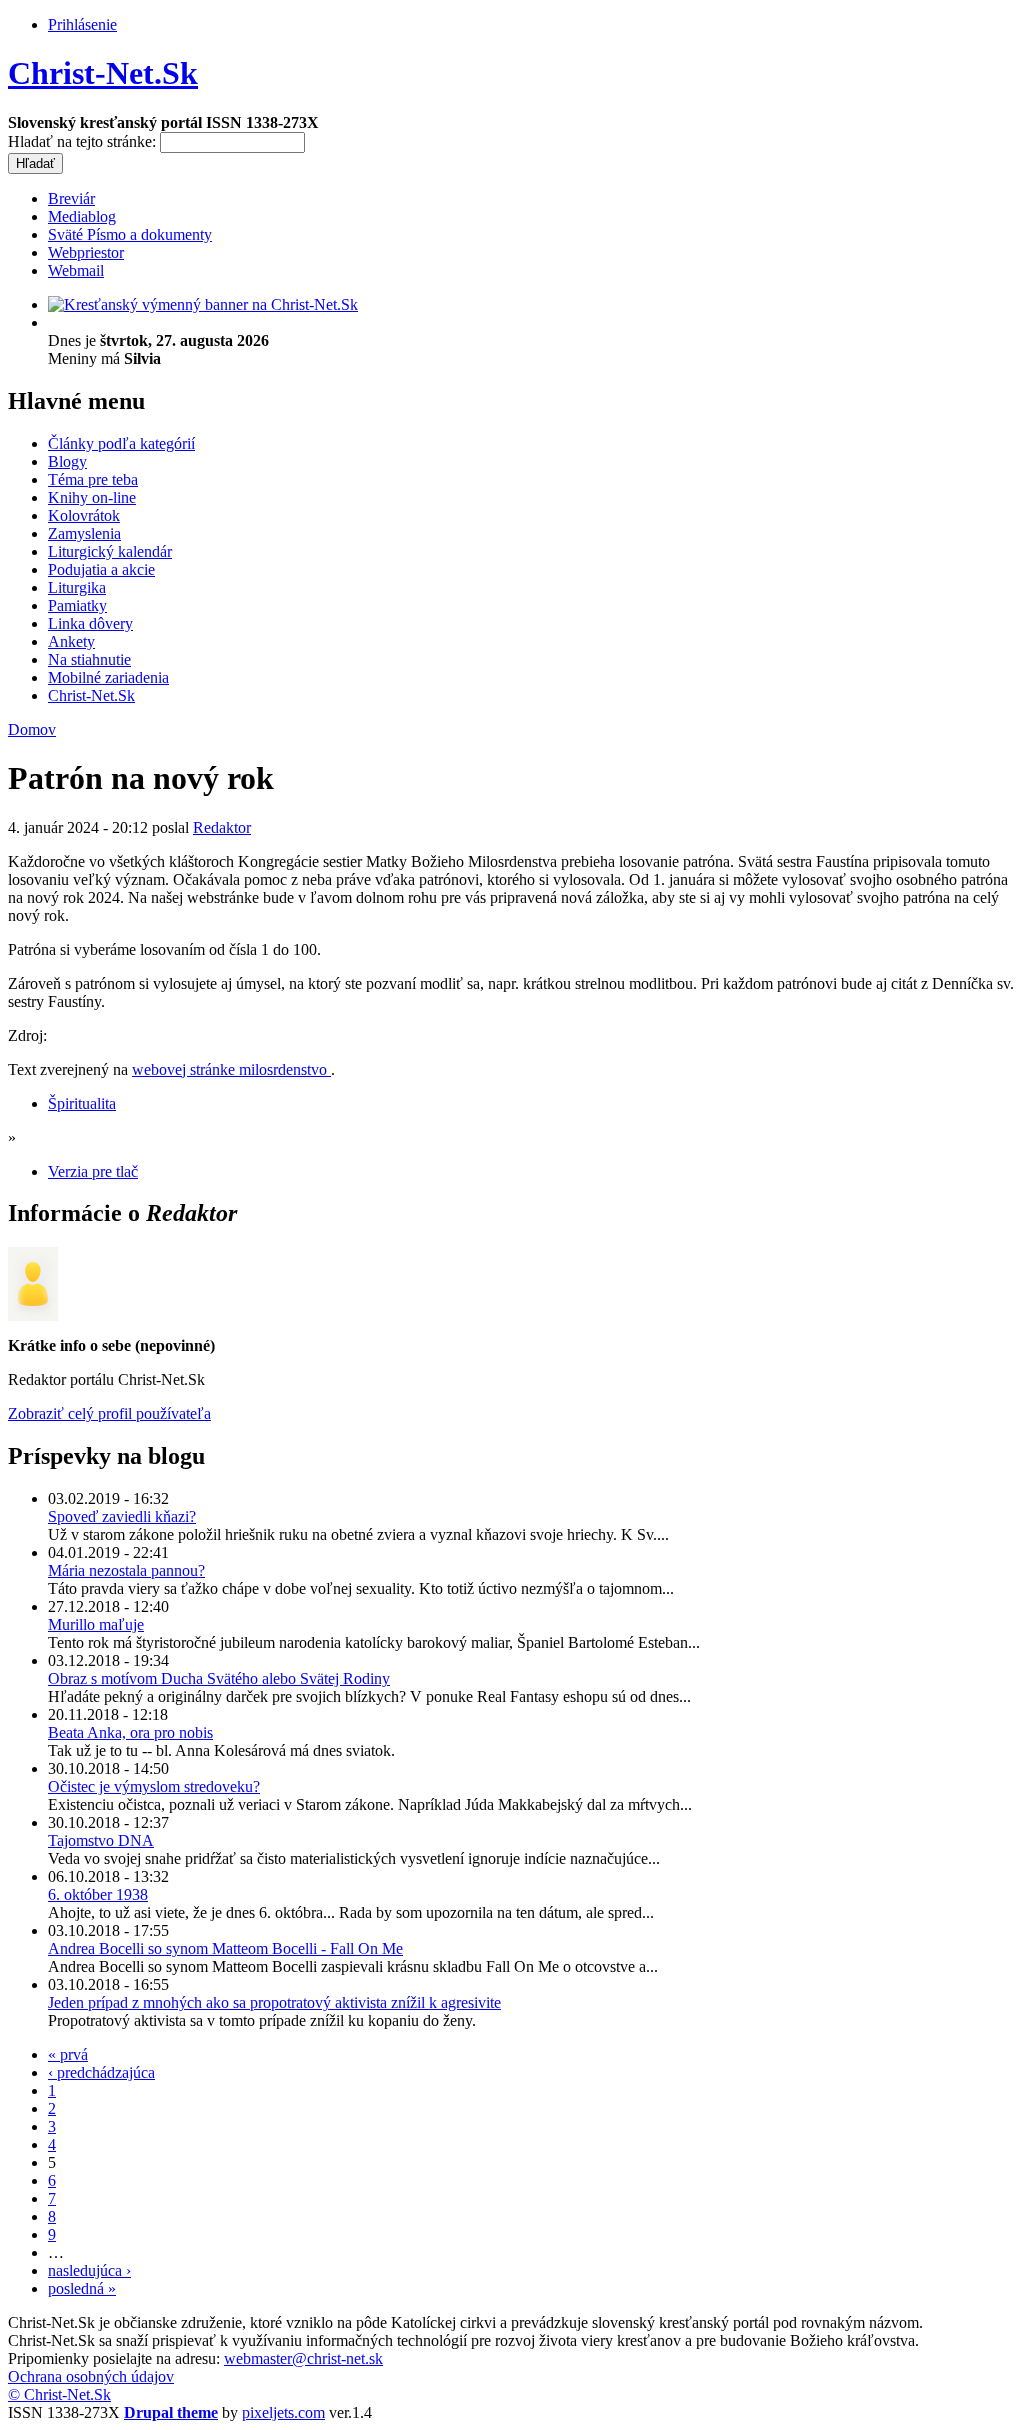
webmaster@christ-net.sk (303, 2358)
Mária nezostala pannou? (126, 1570)
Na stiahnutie (89, 659)
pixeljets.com (283, 2412)
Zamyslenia (84, 533)
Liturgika (77, 587)
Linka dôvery (90, 623)
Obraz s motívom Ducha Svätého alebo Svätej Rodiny (219, 1678)
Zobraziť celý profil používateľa (109, 1413)
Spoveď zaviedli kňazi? (122, 1516)
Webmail (76, 270)
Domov (32, 729)
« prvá (68, 2054)
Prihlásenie (82, 24)
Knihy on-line (92, 497)
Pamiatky (77, 605)
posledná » (82, 2288)
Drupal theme (171, 2412)
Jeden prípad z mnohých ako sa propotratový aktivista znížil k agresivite (274, 2002)
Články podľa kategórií (121, 443)
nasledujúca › (89, 2270)
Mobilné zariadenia (108, 677)
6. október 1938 (98, 1894)
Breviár (71, 198)
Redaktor (222, 827)
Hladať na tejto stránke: (84, 141)
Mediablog (82, 216)
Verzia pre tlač (93, 1171)
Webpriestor (86, 252)
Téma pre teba (93, 479)
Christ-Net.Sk (103, 73)
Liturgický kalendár (110, 551)
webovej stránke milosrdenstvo (231, 1069)
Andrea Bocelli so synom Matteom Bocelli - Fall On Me (225, 1948)
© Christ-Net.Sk (59, 2394)
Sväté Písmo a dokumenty (130, 234)
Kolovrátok (84, 515)
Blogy (67, 461)
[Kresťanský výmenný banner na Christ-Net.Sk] (203, 304)
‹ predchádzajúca (101, 2072)
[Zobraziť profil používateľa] (33, 1315)
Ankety (71, 641)
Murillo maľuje (96, 1624)
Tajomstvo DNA (101, 1840)
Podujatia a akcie (101, 569)
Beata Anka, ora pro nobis (130, 1732)
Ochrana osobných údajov (91, 2376)
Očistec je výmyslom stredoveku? (154, 1786)
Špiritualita (82, 1103)
